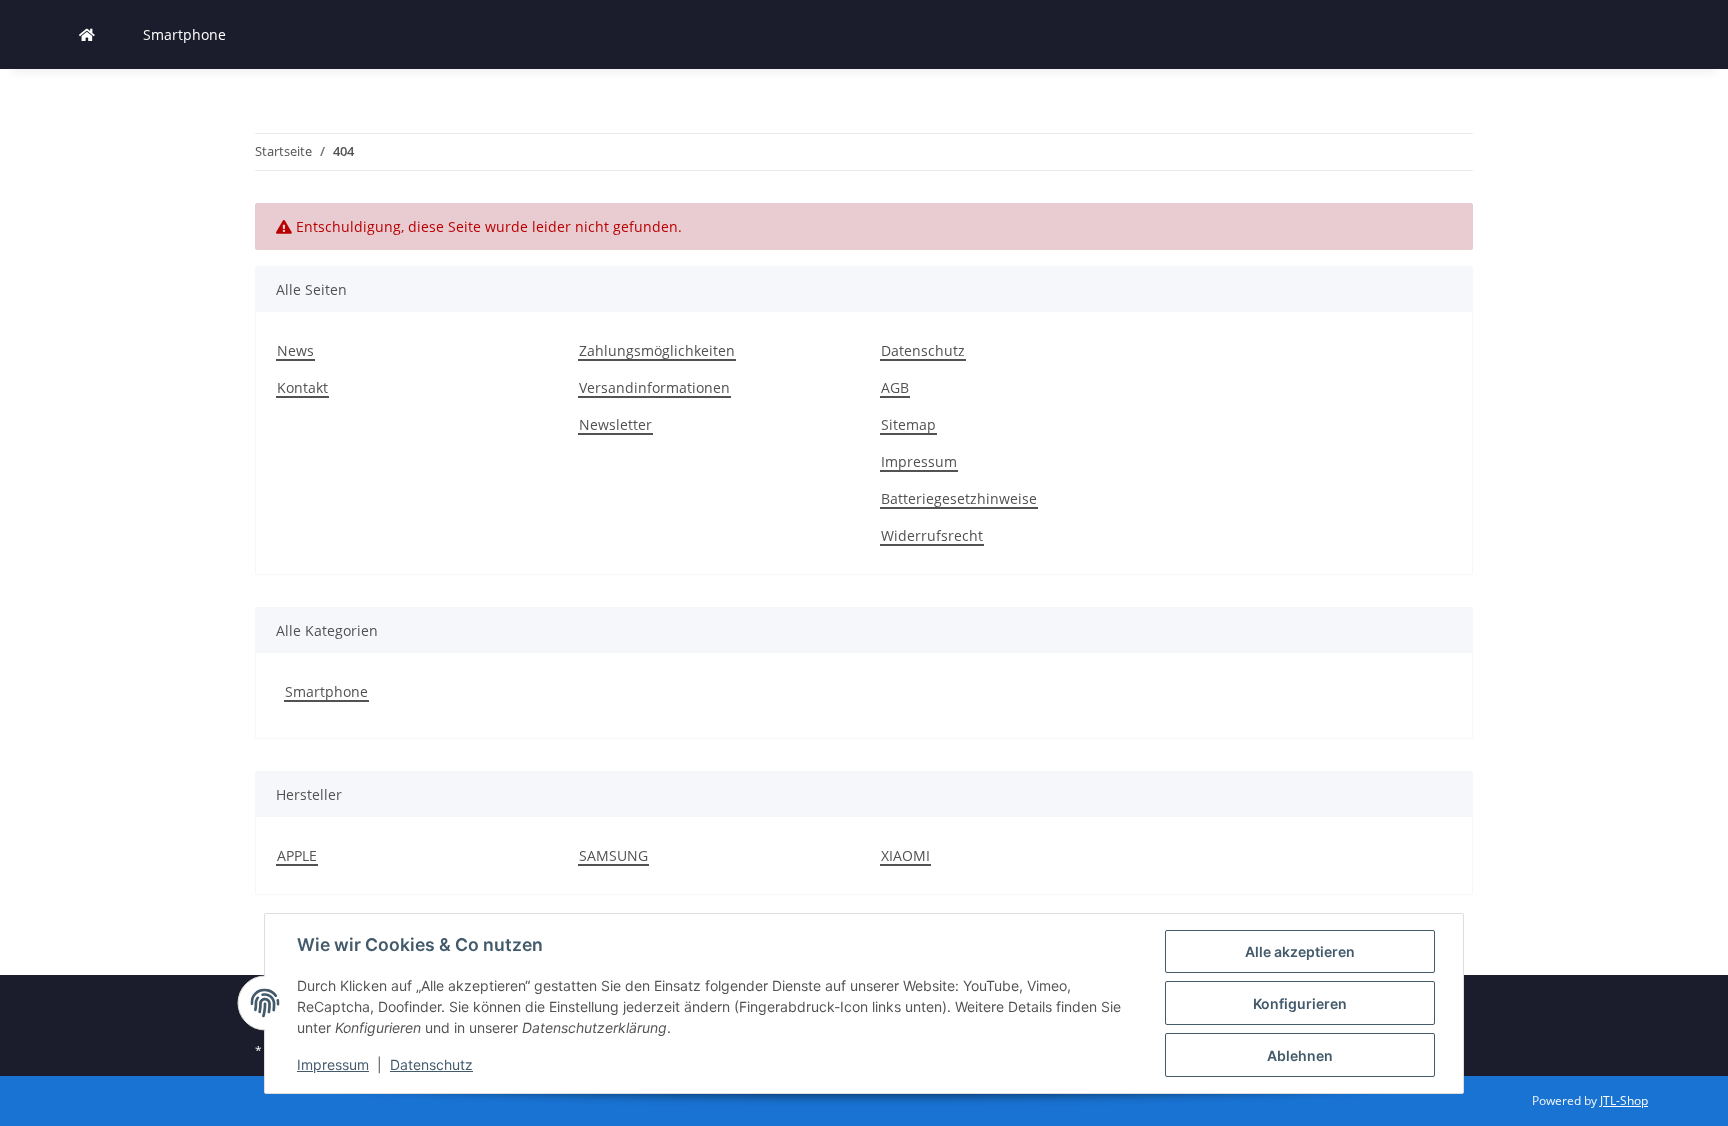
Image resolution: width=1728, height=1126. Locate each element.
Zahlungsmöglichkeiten (657, 350)
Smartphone (326, 691)
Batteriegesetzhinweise (959, 498)
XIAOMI (905, 855)
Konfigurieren (1300, 1003)
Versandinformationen (654, 387)
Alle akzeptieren (1300, 951)
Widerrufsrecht (932, 535)
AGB (895, 387)
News (295, 350)
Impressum (333, 1064)
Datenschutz (431, 1064)
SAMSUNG (613, 855)
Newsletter (615, 424)
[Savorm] (87, 34)
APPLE (297, 855)
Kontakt (302, 387)
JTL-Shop (1624, 1100)
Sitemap (908, 424)
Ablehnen (1300, 1055)
